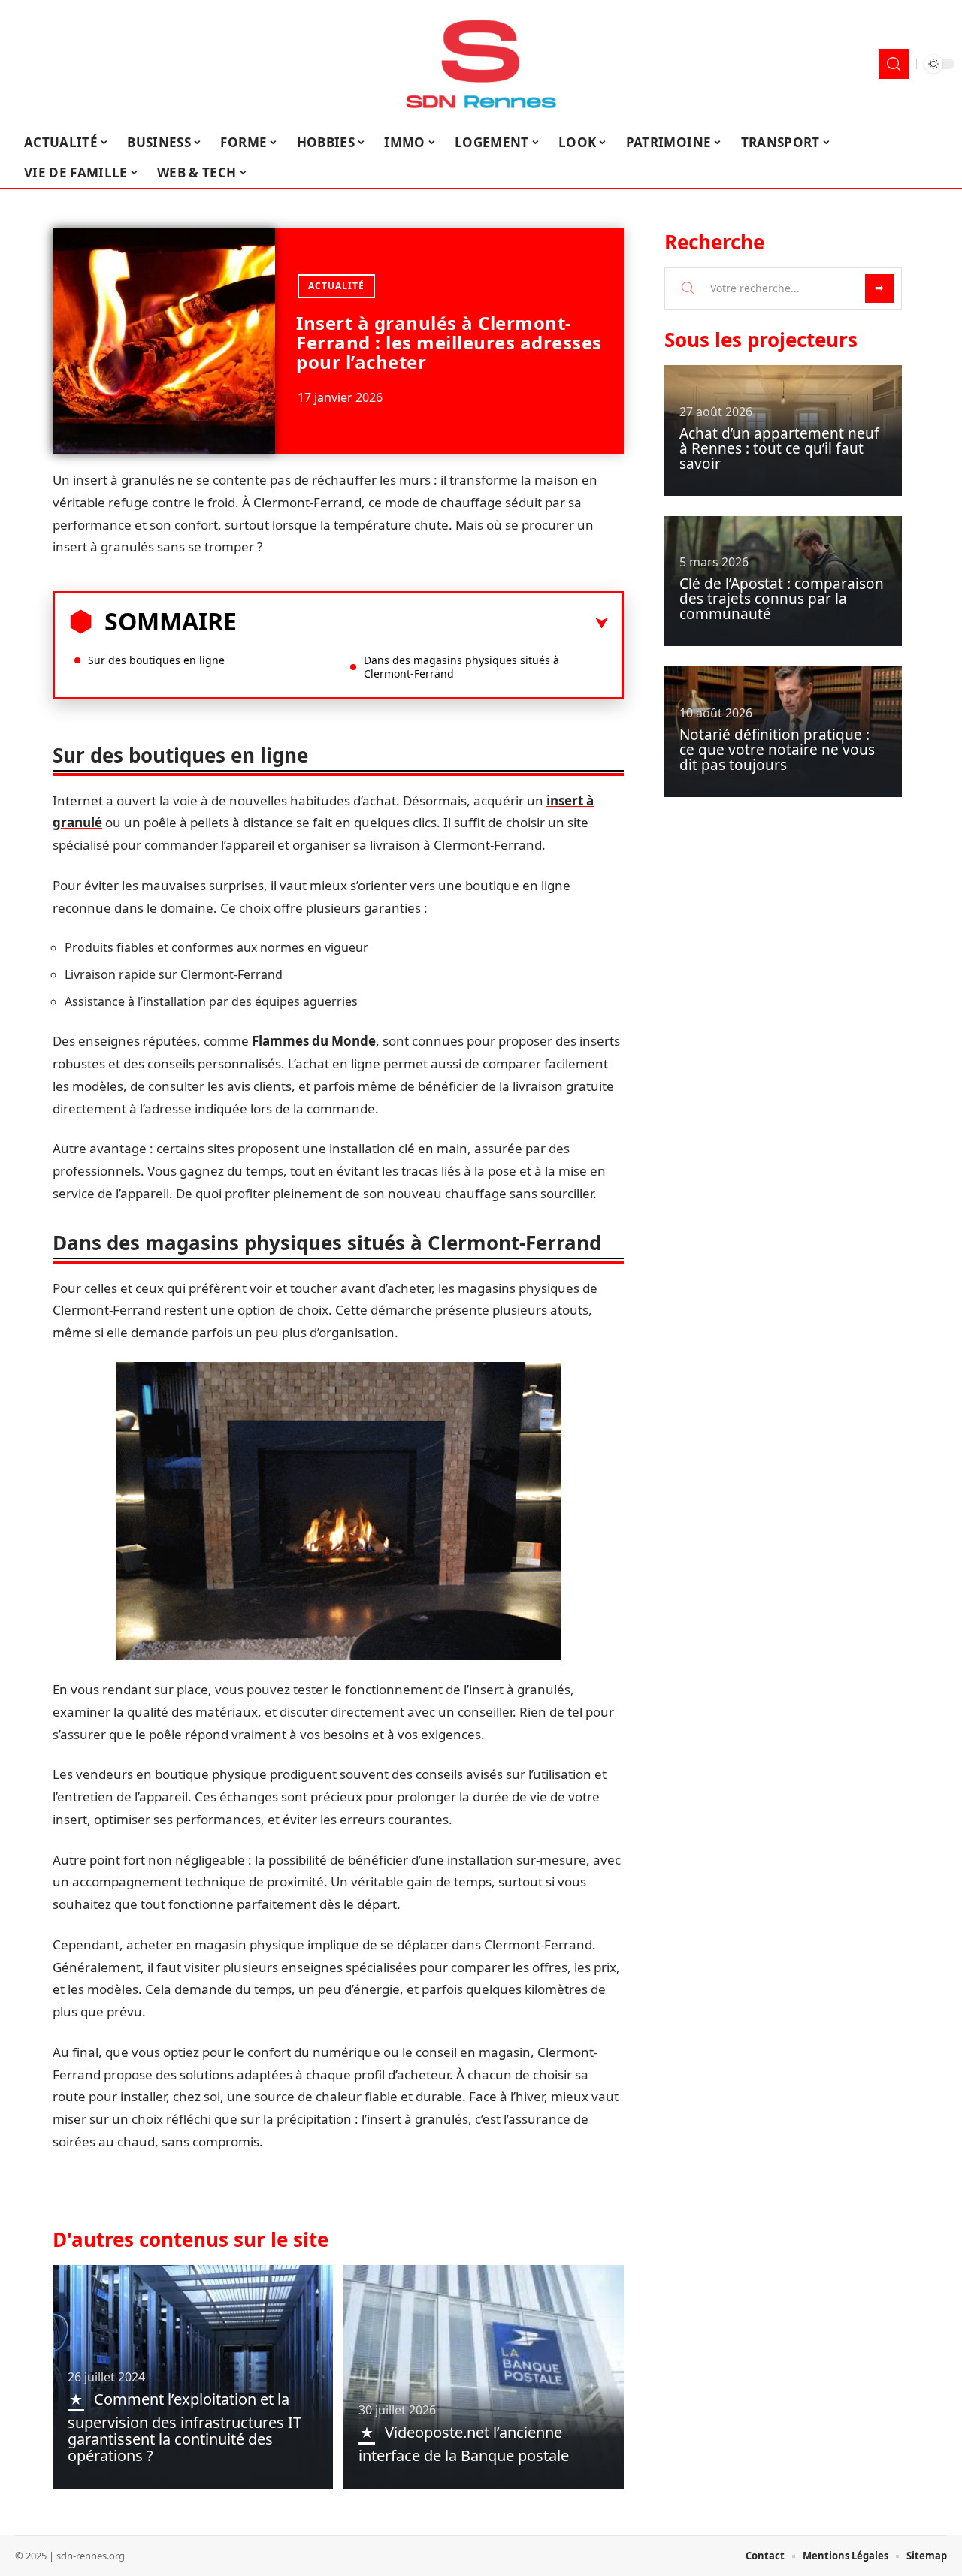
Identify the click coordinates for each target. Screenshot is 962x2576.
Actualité (336, 286)
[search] (894, 64)
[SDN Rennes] (481, 64)
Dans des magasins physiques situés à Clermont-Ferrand (461, 667)
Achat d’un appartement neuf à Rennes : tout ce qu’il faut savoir (779, 448)
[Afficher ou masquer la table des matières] (422, 624)
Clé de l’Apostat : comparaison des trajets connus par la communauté (782, 599)
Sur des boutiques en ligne (156, 660)
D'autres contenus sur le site (191, 2239)
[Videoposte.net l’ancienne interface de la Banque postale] (484, 2377)
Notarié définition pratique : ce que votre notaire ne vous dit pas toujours (777, 750)
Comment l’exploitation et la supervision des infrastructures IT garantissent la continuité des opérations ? (185, 2427)
